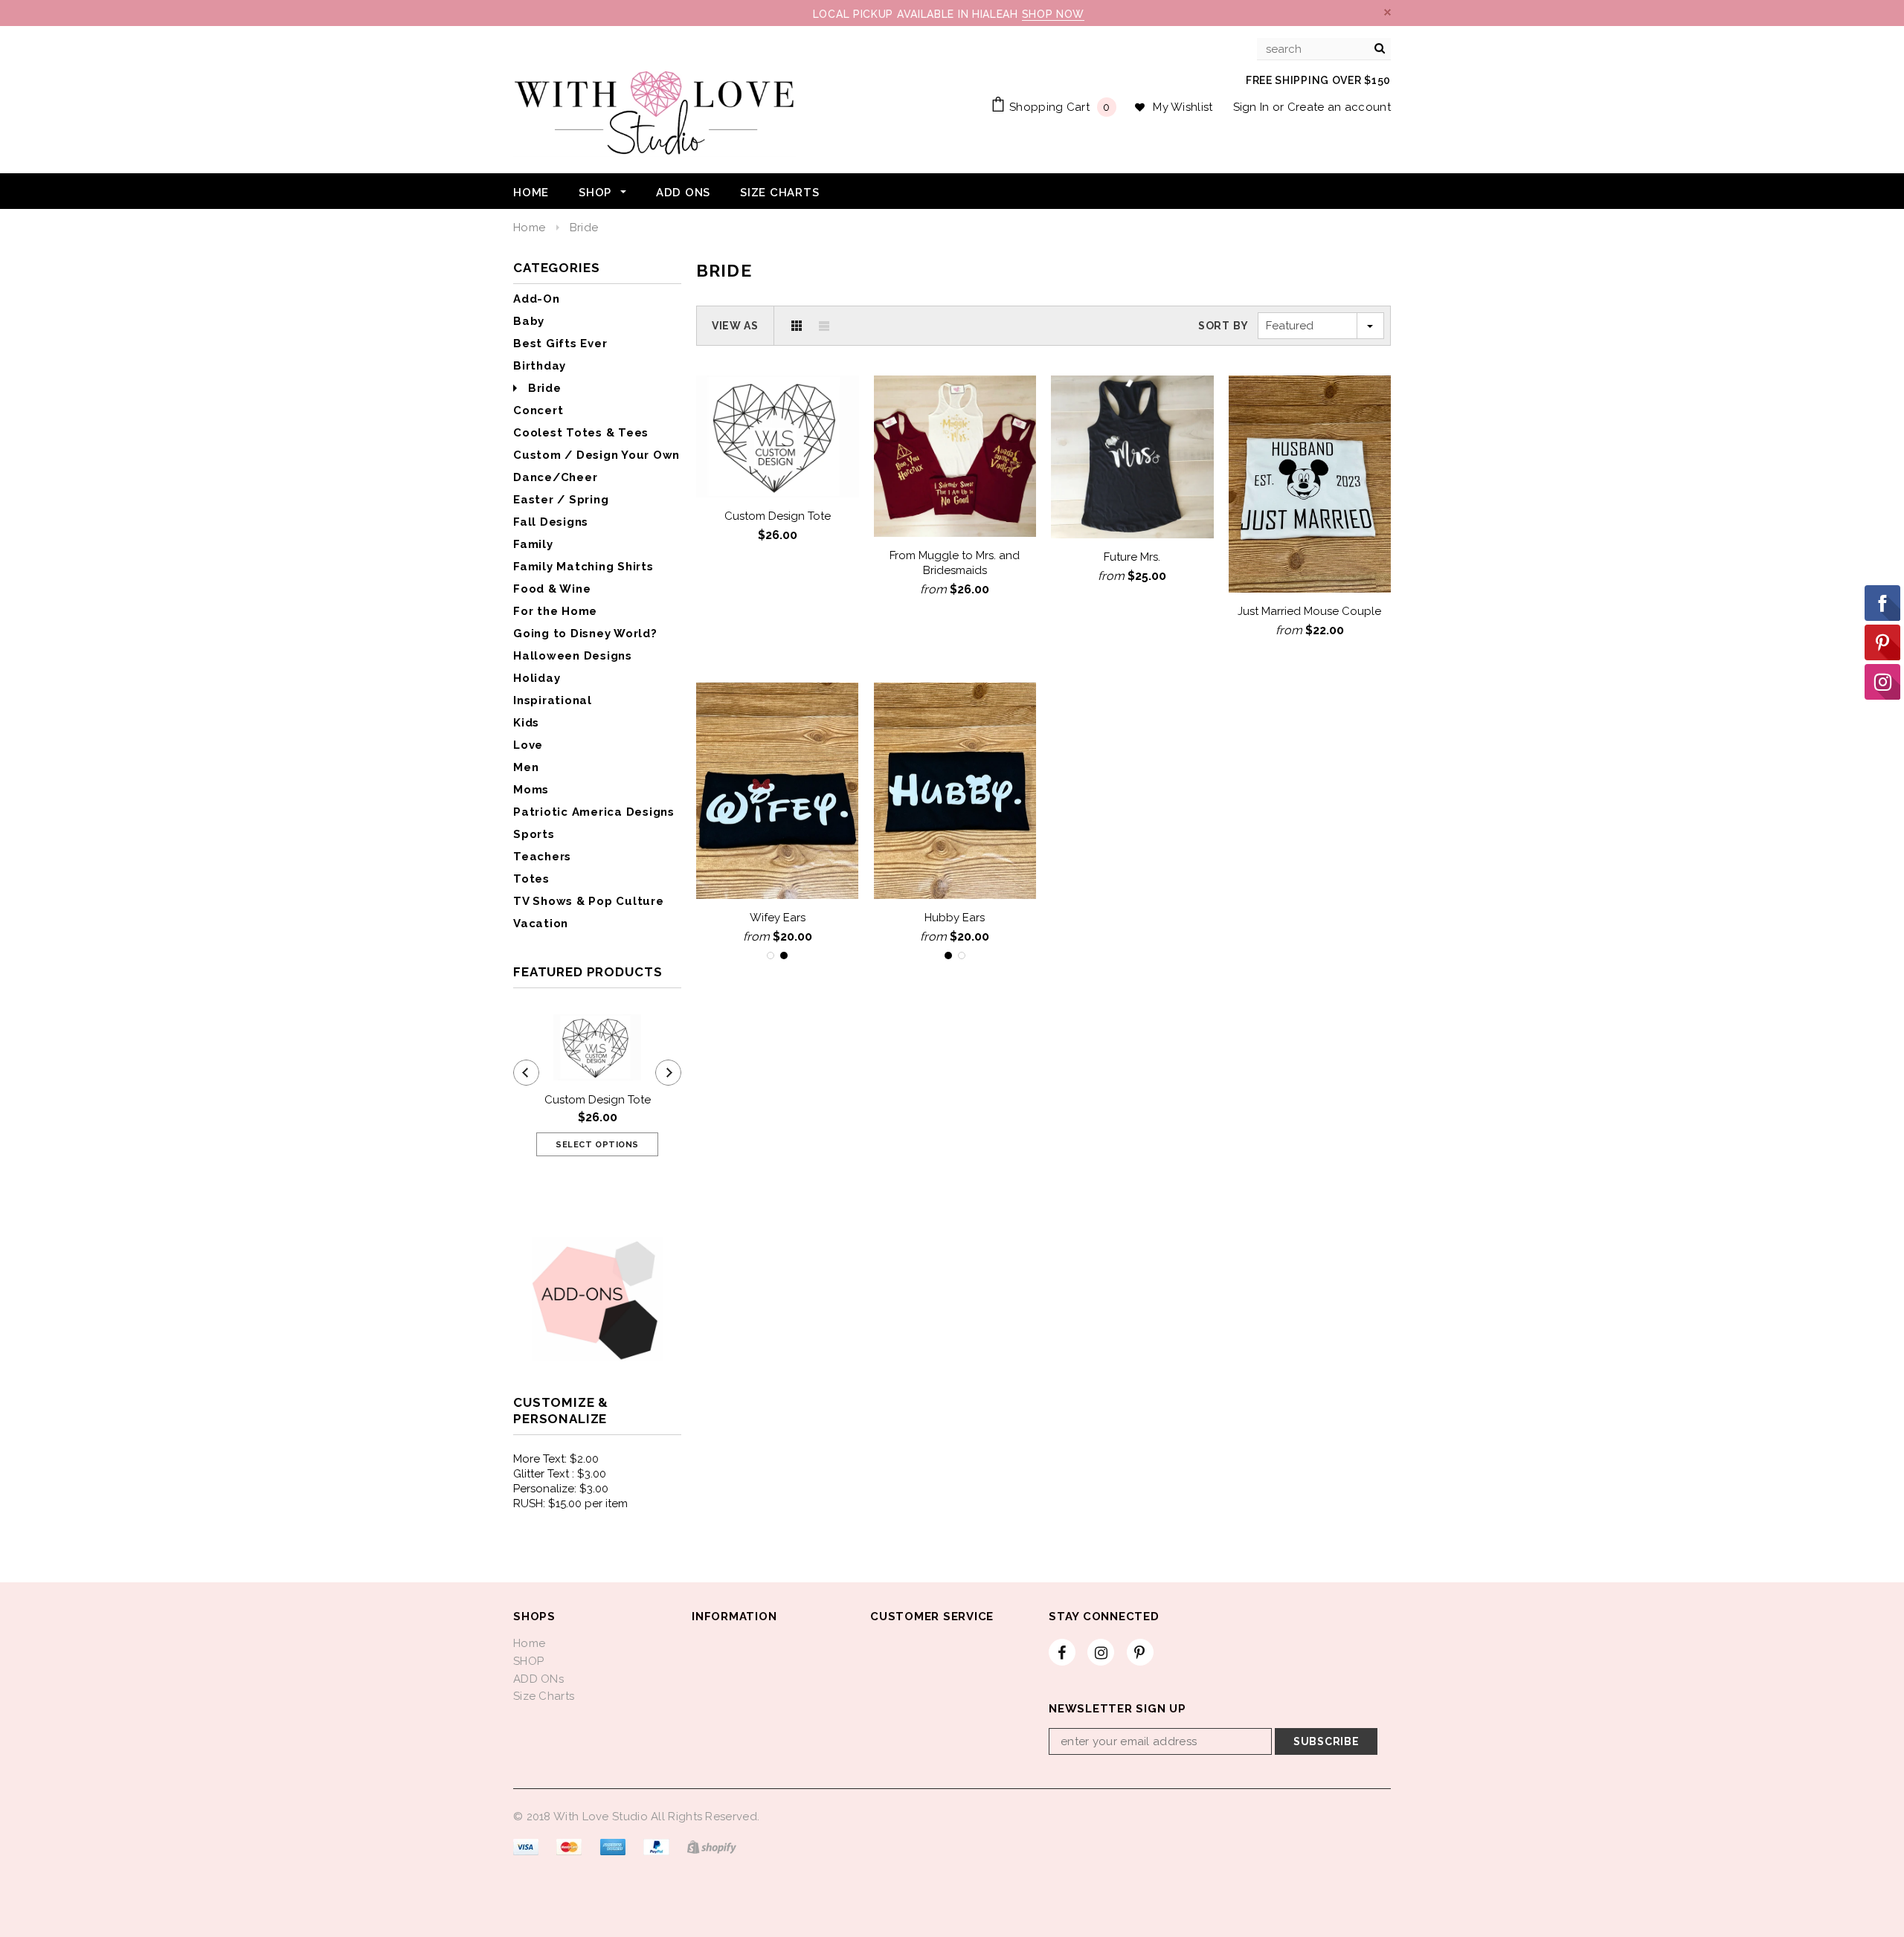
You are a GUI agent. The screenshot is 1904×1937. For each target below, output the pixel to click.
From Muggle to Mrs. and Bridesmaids (955, 563)
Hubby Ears (955, 918)
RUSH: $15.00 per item (570, 1503)
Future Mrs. (1132, 557)
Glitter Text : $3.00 (560, 1474)
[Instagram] (1101, 1652)
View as (735, 326)
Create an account (1339, 107)
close (1387, 12)
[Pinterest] (1140, 1652)
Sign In (1251, 107)
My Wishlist (1183, 107)
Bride (584, 228)
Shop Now (1054, 14)
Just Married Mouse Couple (1309, 611)
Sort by (1223, 326)
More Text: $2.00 (556, 1459)
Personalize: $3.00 (561, 1489)
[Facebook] (1062, 1652)
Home (529, 228)
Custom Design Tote (598, 1100)
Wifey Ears (778, 918)
